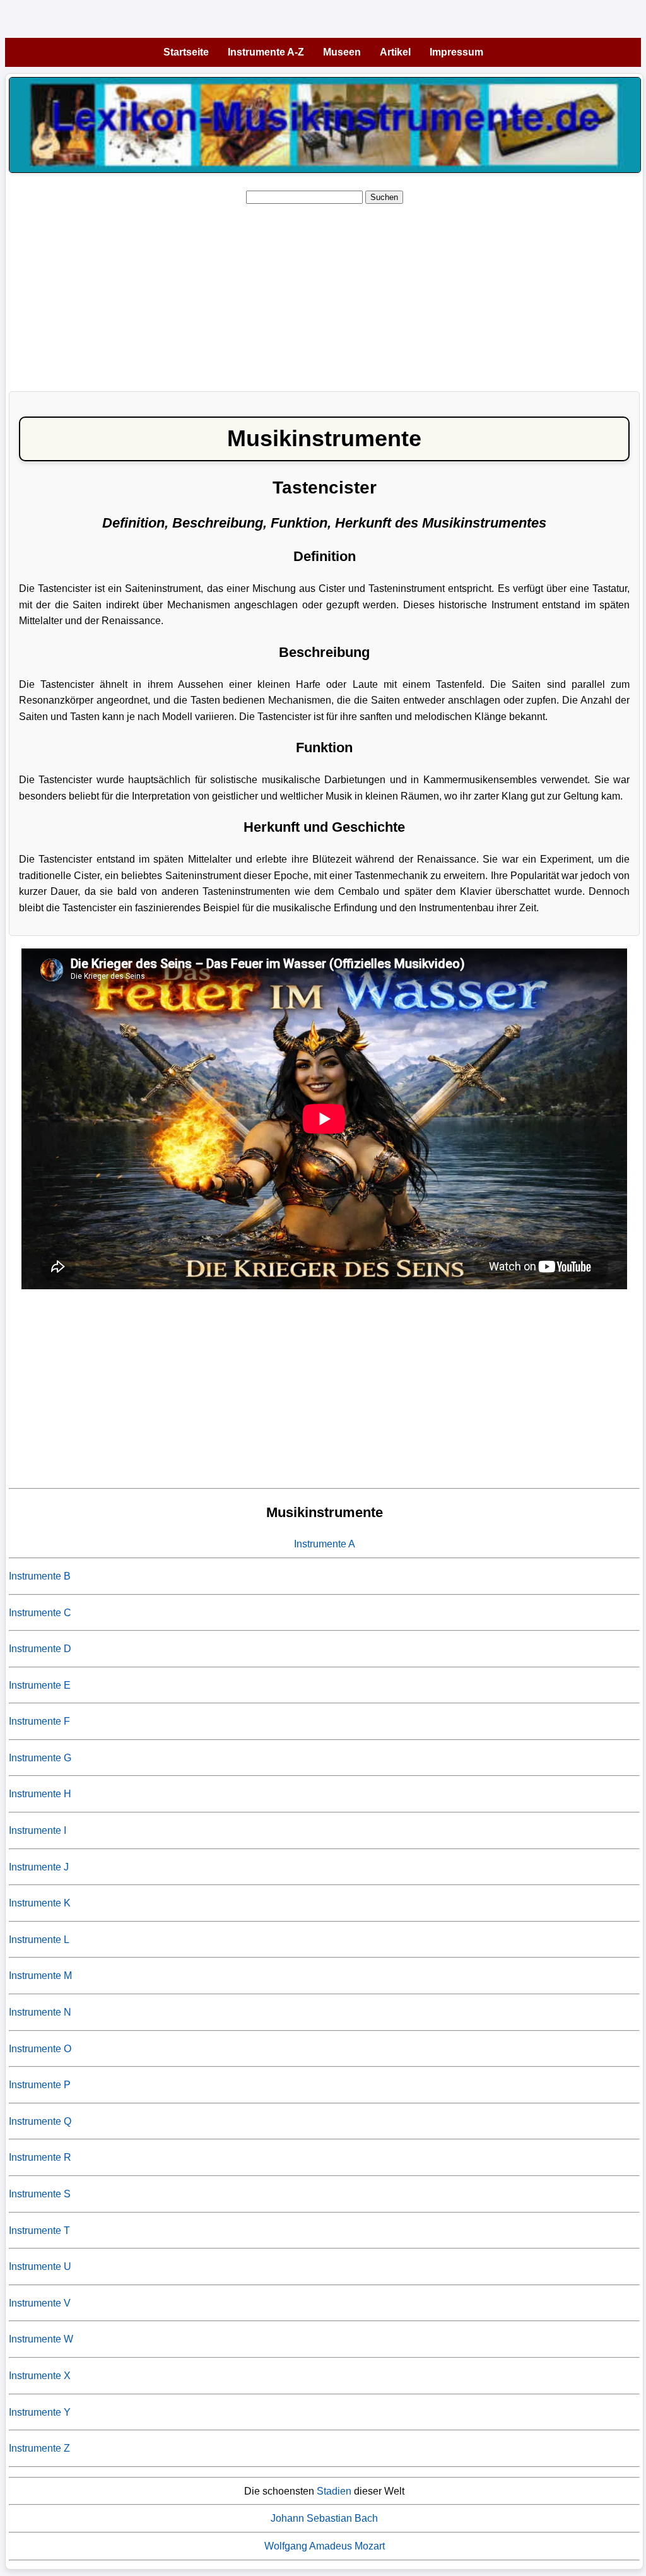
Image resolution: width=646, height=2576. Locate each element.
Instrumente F (39, 1721)
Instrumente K (40, 1903)
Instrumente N (40, 2012)
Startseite (186, 52)
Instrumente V (40, 2303)
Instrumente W (41, 2339)
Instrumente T (39, 2230)
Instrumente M (40, 1976)
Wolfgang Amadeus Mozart (325, 2546)
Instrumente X (40, 2376)
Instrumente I (38, 1830)
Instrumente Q (40, 2121)
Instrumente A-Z (266, 52)
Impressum (456, 52)
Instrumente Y (40, 2412)
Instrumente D (40, 1649)
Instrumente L (39, 1940)
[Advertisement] (324, 293)
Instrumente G (40, 1758)
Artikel (395, 52)
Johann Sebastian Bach (324, 2518)
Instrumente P (40, 2085)
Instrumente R (40, 2157)
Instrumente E (40, 1685)
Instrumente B (40, 1576)
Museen (342, 52)
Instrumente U (40, 2266)
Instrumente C (40, 1613)
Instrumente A (325, 1544)
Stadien (334, 2491)
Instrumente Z (39, 2448)
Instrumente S (40, 2194)
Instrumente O (40, 2049)
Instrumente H (40, 1794)
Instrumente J (39, 1867)
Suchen (384, 197)
